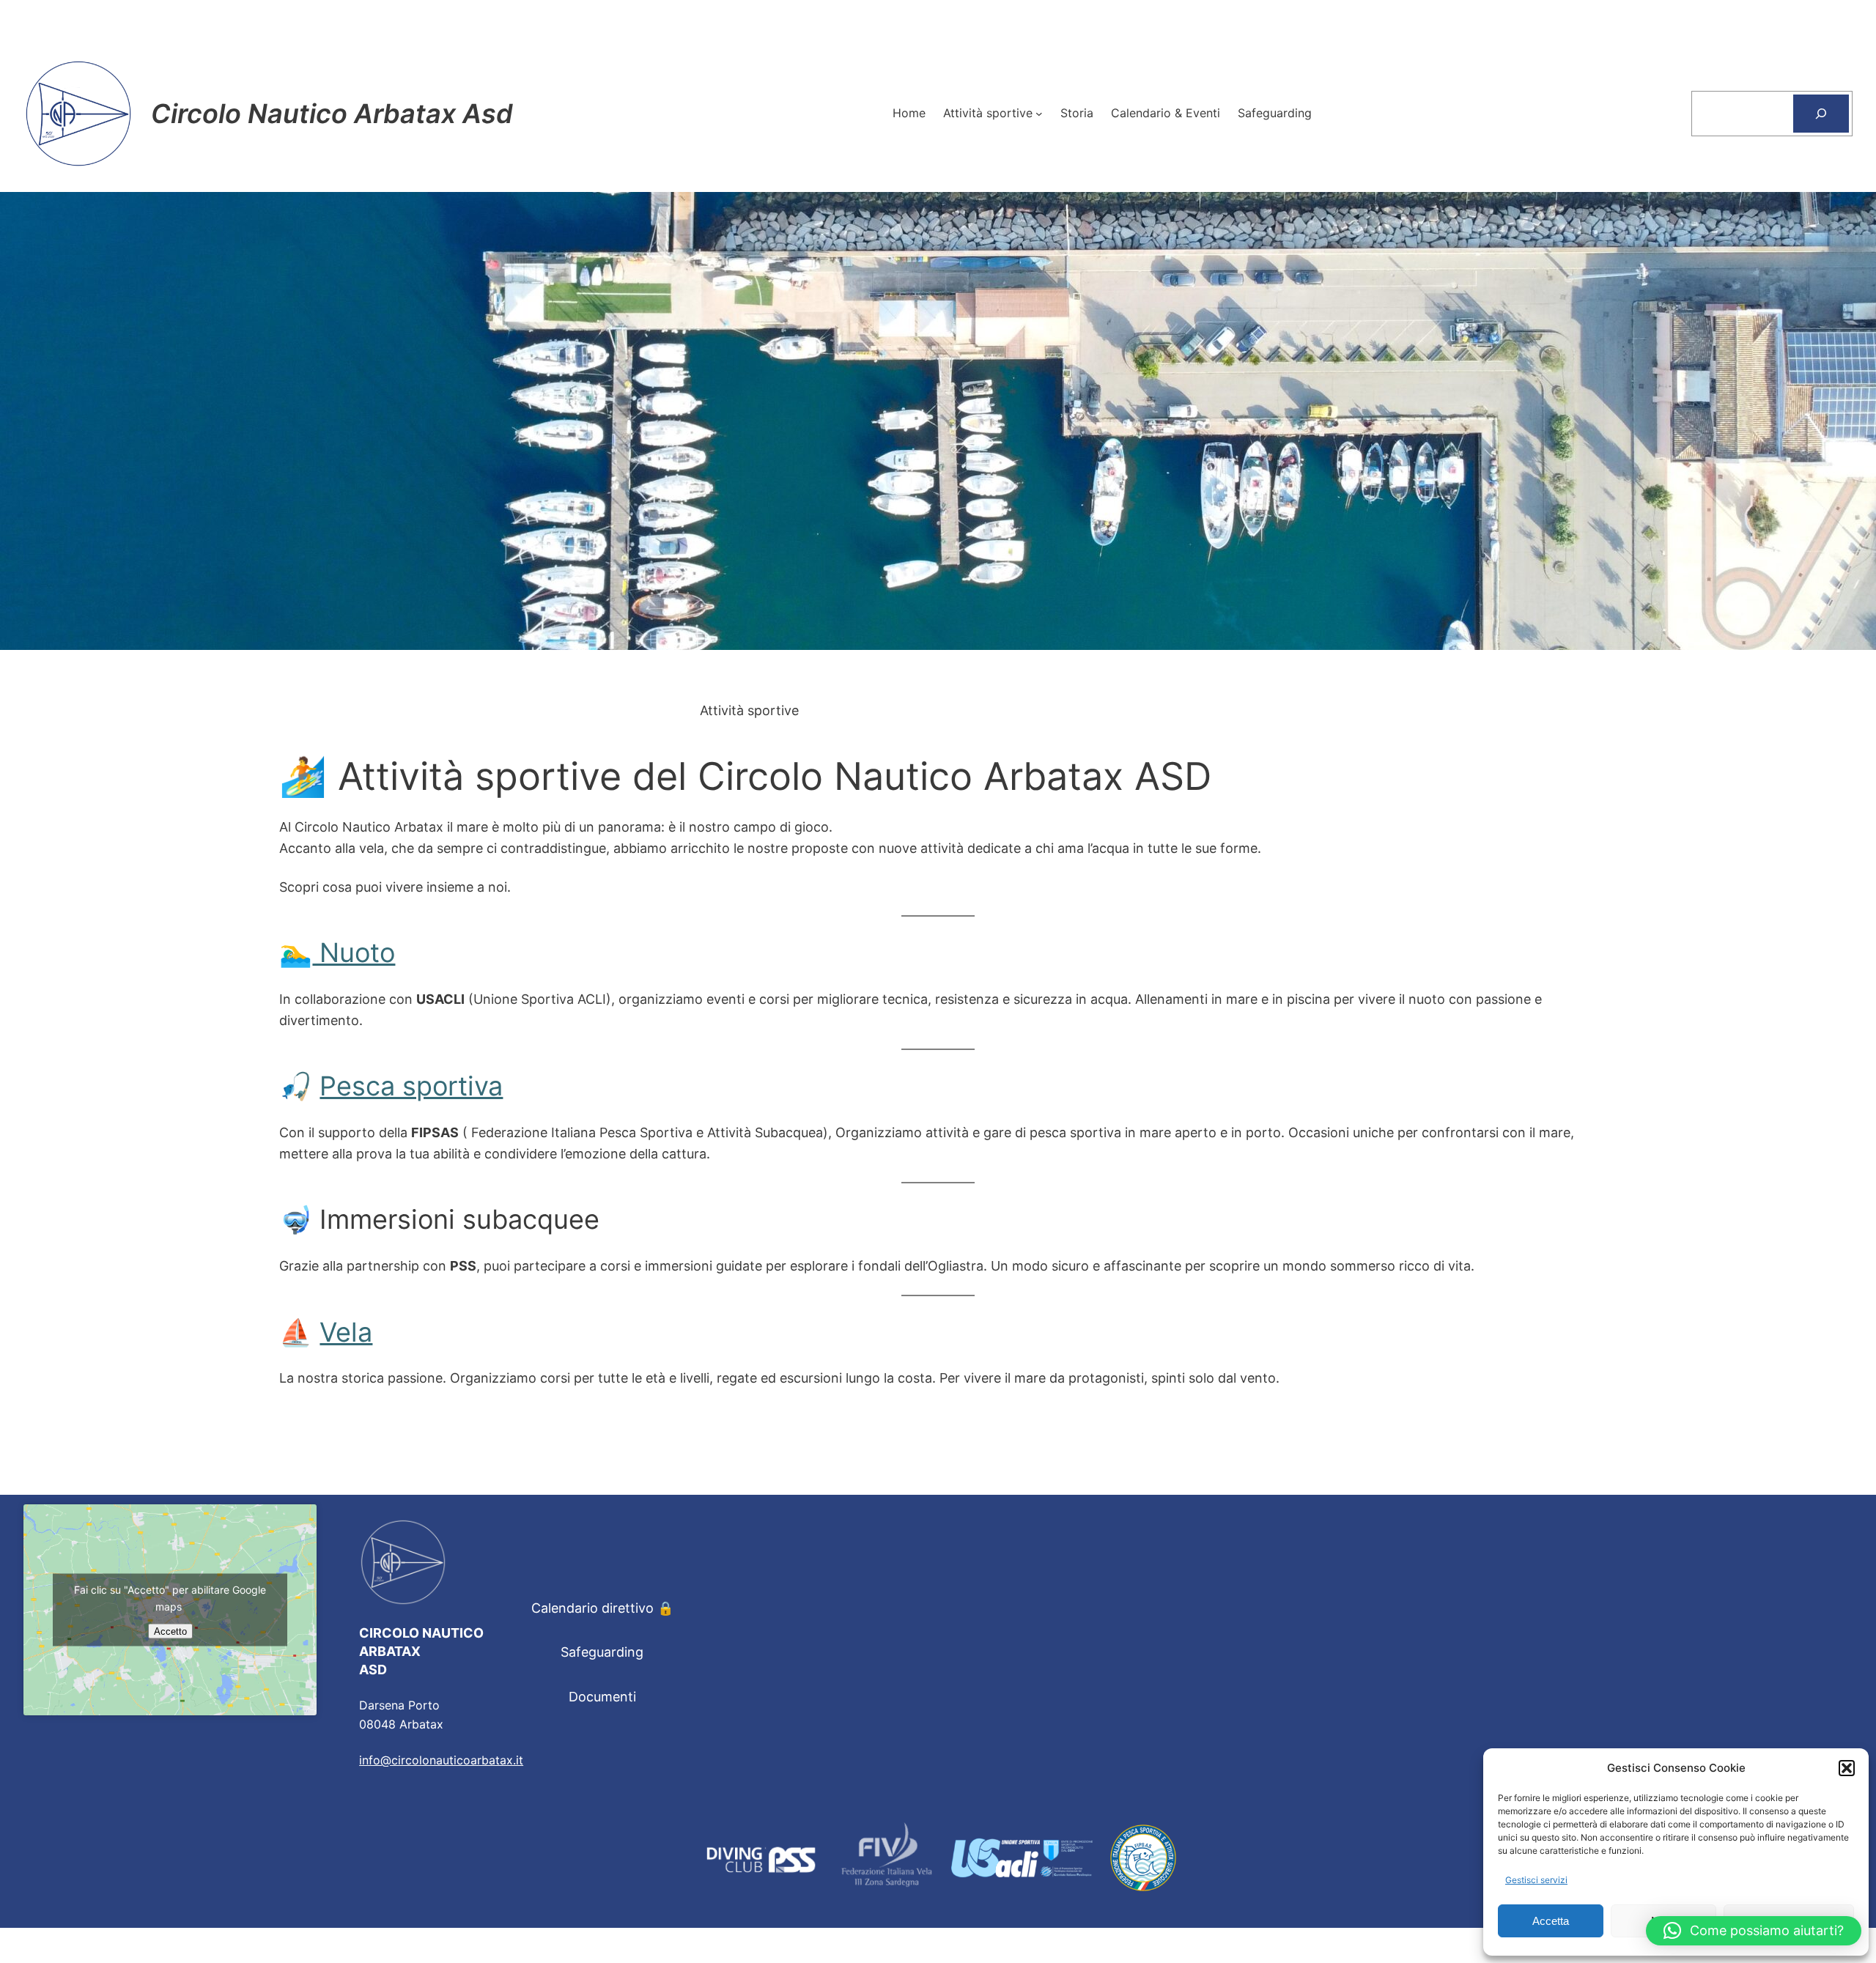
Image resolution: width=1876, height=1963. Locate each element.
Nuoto (354, 953)
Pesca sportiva (411, 1086)
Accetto (170, 1631)
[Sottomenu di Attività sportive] (1039, 114)
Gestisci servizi (1536, 1880)
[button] (1847, 1768)
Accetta (1551, 1921)
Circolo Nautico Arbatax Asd (332, 114)
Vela (346, 1332)
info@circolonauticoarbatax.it (441, 1760)
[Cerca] (1821, 114)
